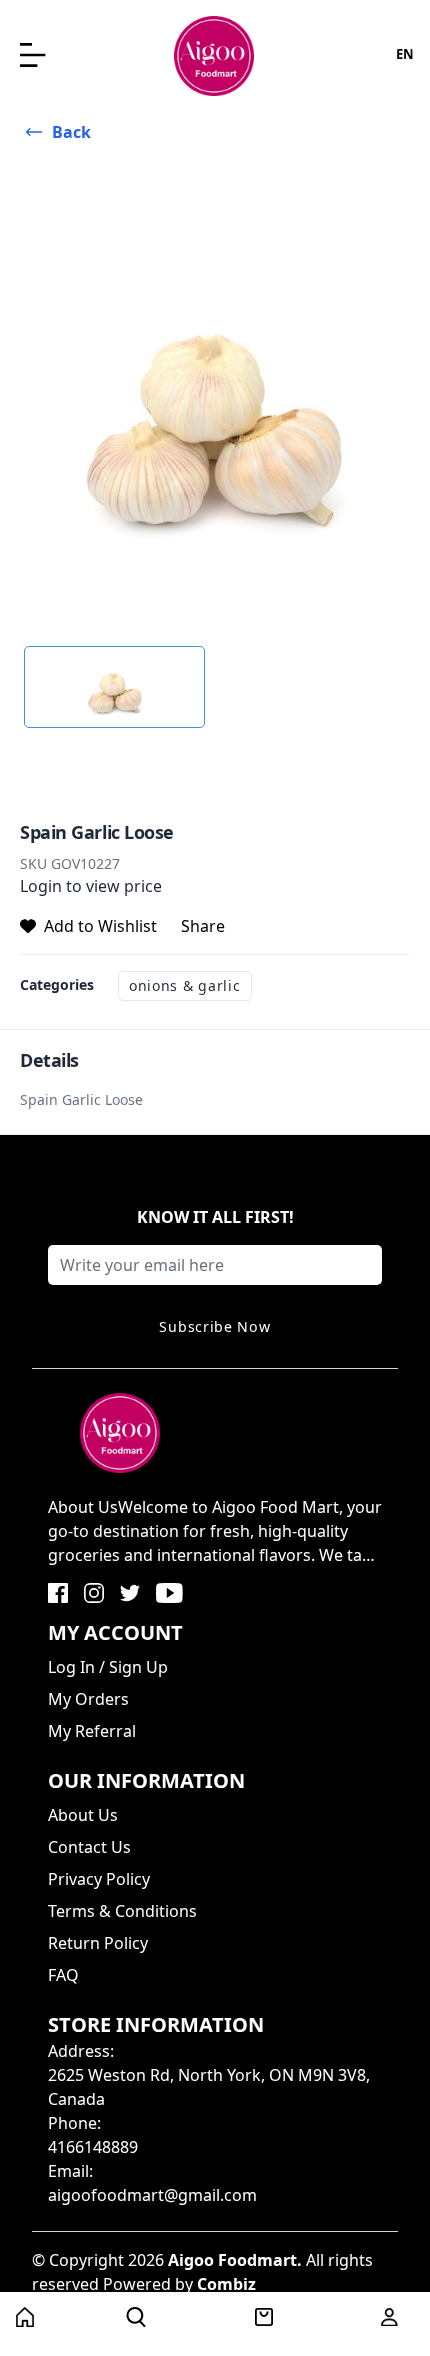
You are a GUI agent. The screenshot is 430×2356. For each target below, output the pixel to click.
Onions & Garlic (185, 985)
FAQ (63, 1975)
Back (71, 132)
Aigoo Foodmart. (235, 2260)
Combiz (226, 2284)
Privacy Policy (99, 1879)
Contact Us (89, 1847)
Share (203, 926)
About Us (83, 1815)
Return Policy (98, 1943)
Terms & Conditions (122, 1911)
